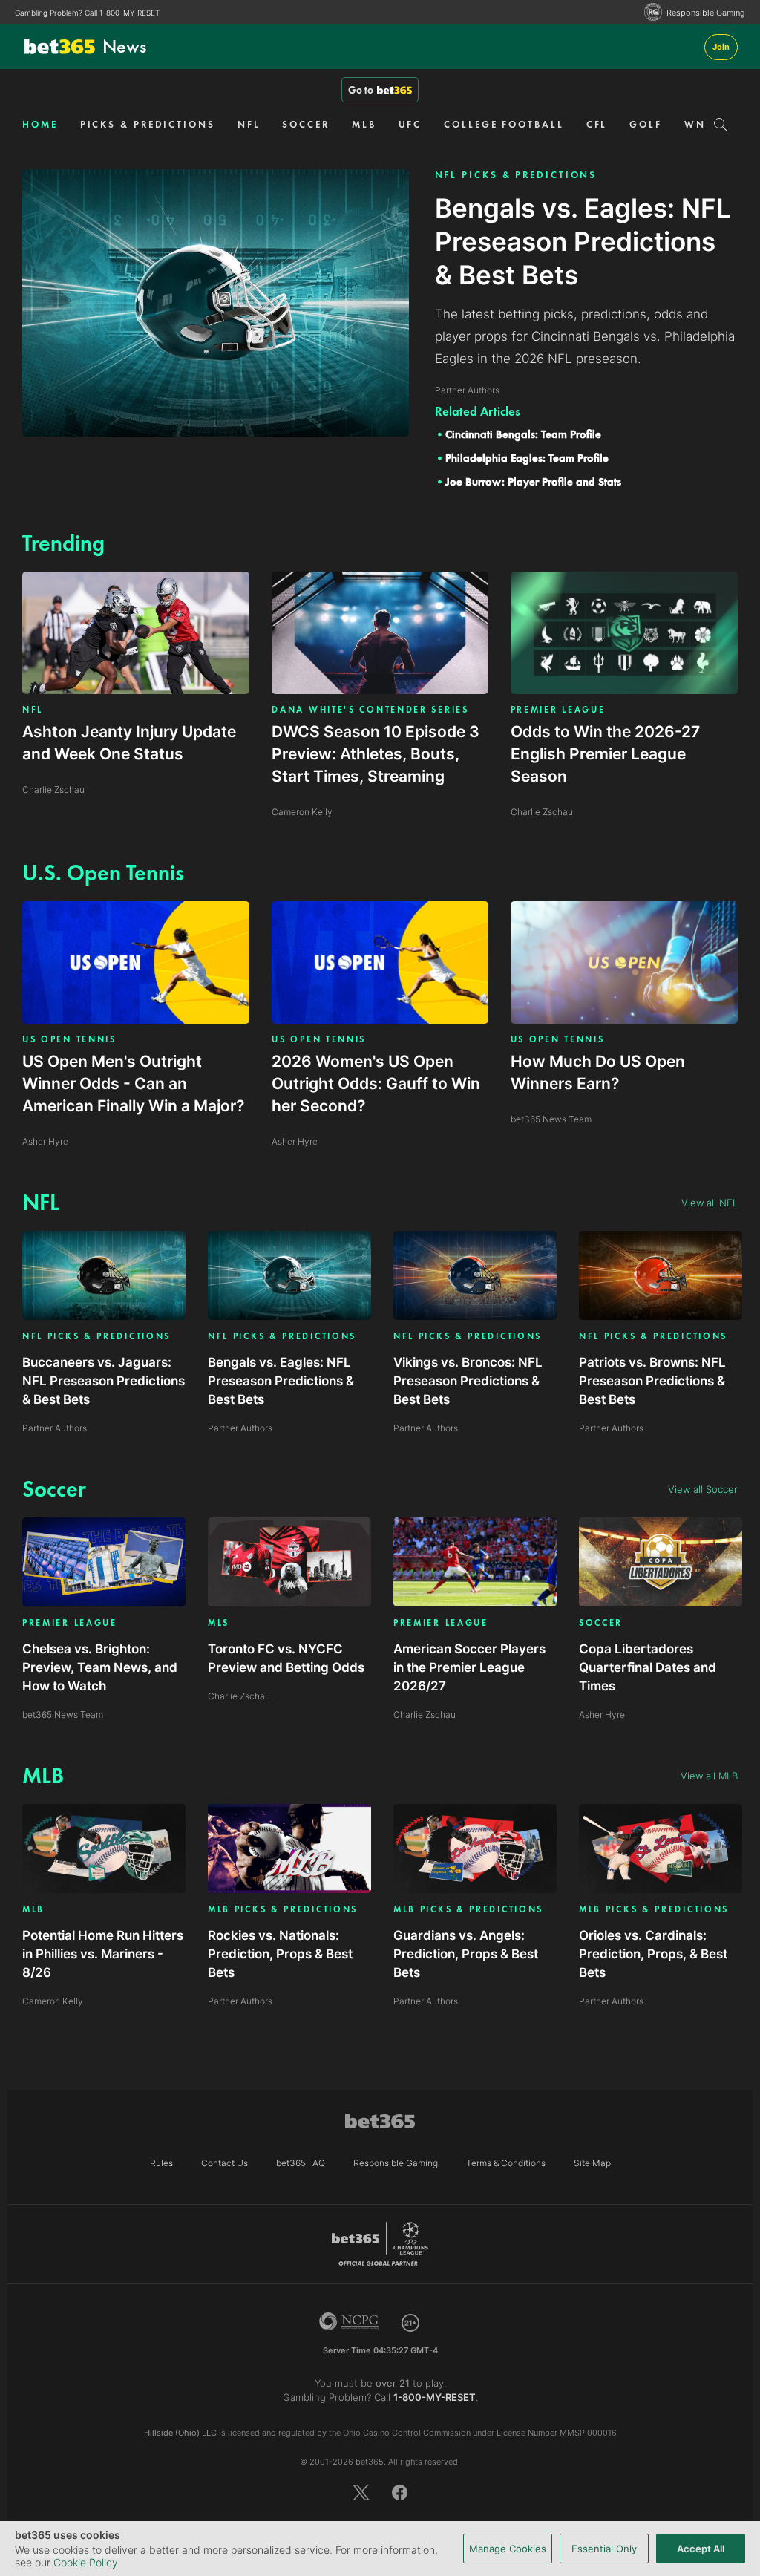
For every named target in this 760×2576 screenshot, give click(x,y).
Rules (161, 2163)
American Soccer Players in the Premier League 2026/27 (469, 1667)
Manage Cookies (508, 2549)
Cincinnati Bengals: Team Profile (523, 434)
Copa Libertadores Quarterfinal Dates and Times (648, 1667)
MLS (219, 1623)
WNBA (703, 124)
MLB (364, 124)
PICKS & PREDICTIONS (148, 124)
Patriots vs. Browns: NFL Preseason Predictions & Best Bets (652, 1381)
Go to (361, 90)
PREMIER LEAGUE (558, 710)
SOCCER (305, 124)
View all (710, 1203)
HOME (40, 124)
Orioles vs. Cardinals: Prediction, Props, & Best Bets (653, 1954)
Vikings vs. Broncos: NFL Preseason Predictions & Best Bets (468, 1381)
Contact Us (225, 2163)
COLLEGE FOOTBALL (504, 124)
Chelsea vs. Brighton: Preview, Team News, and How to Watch (100, 1667)
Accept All (701, 2549)
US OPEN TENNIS (69, 1039)
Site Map (592, 2163)
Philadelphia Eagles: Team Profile (527, 458)
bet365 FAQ (301, 2163)
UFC (410, 124)
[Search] (721, 125)
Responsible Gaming (706, 13)
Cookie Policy (86, 2562)
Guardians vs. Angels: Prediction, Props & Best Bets (466, 1954)
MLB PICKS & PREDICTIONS (283, 1910)
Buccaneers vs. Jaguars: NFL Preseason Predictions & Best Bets (104, 1381)
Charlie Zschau (239, 1696)
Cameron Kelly (53, 2001)
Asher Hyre (602, 1714)
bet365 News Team (63, 1714)
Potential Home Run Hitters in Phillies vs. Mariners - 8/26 (103, 1954)
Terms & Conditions (506, 2163)
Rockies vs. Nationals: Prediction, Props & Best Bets (280, 1954)
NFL (249, 124)
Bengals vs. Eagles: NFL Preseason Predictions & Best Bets (281, 1381)
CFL (597, 124)
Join (721, 47)
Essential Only (604, 2549)
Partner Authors (55, 1428)
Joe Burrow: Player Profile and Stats (533, 482)
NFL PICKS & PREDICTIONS (516, 175)
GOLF (646, 124)
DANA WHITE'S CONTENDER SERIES (370, 710)
